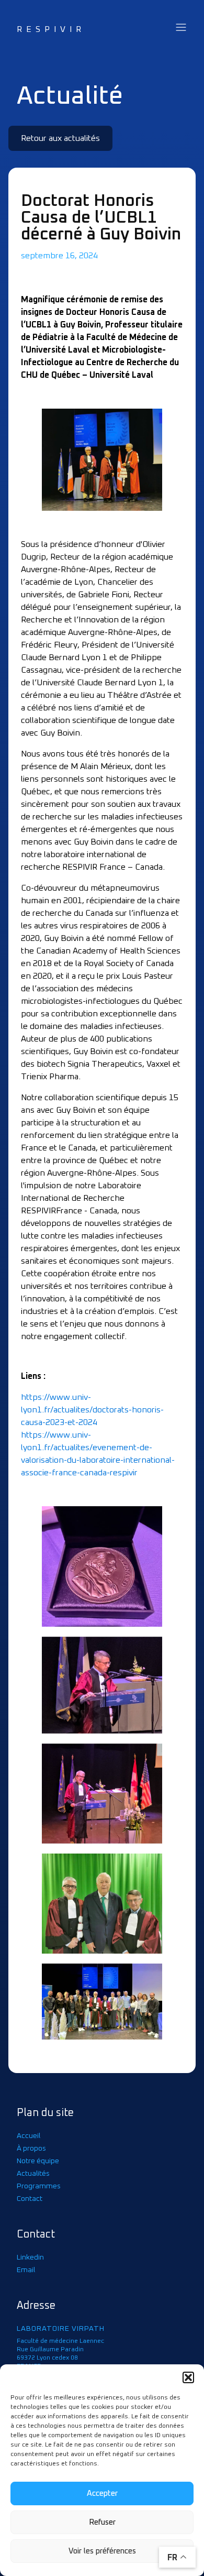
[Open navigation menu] (181, 28)
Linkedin (30, 2257)
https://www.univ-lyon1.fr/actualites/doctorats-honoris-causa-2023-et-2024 (92, 1410)
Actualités (33, 2174)
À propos (31, 2149)
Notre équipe (38, 2161)
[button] (188, 2377)
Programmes (39, 2186)
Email (26, 2270)
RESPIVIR (51, 29)
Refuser (102, 2522)
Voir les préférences (102, 2551)
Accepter (102, 2493)
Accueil (29, 2136)
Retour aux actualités (60, 138)
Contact (30, 2199)
